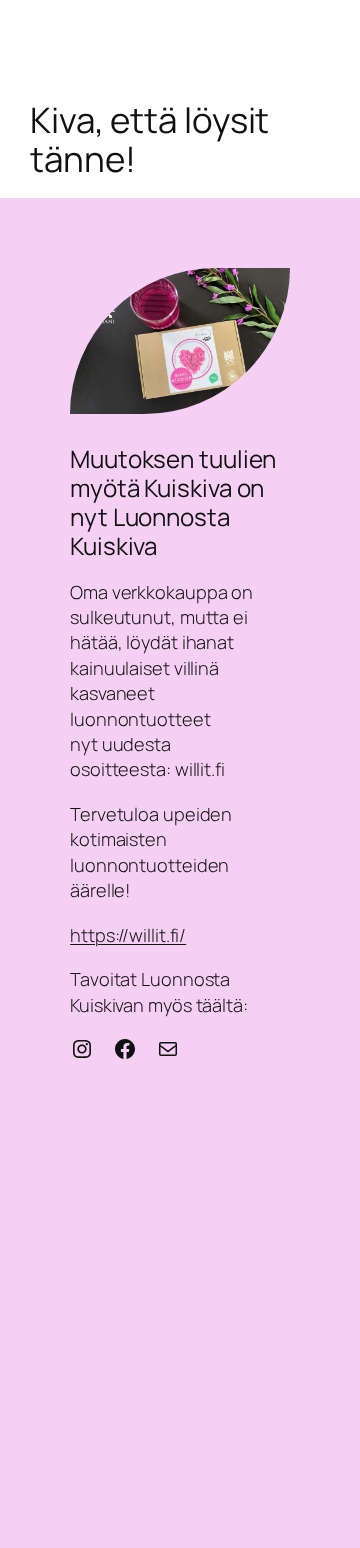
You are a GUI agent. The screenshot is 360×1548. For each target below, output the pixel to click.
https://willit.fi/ (128, 935)
